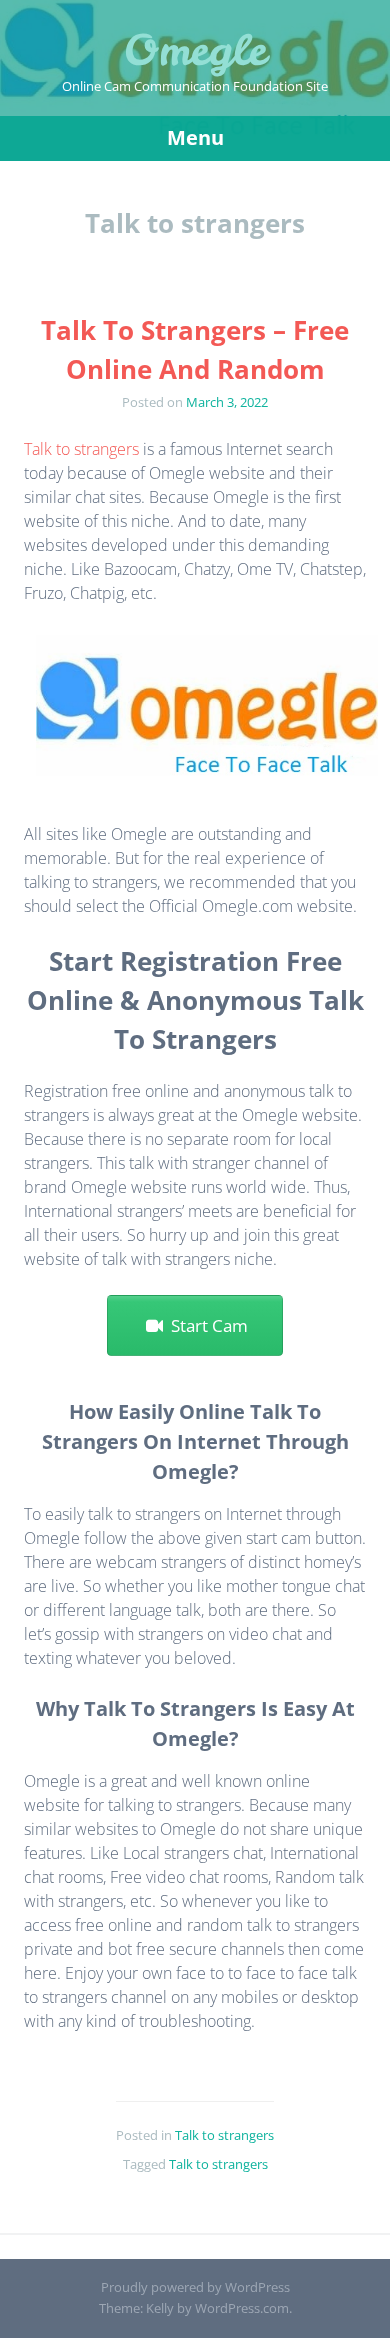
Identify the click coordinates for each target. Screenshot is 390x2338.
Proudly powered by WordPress (195, 2287)
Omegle (195, 50)
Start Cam (205, 1325)
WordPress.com (242, 2308)
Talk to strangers (81, 449)
